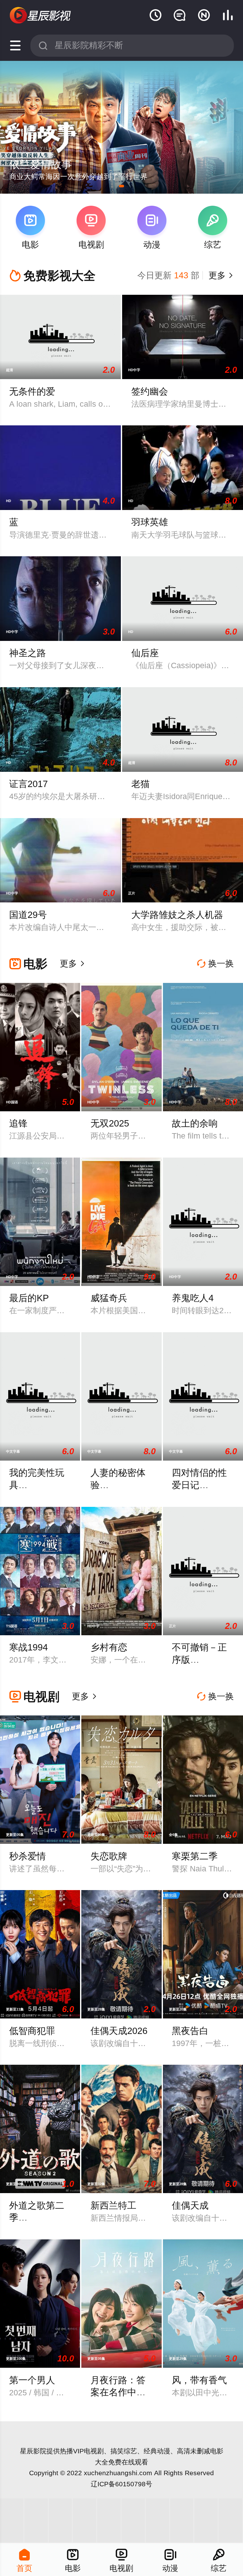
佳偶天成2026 (119, 2031)
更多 (220, 275)
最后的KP (29, 1298)
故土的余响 (195, 1123)
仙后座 (145, 653)
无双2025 (110, 1123)
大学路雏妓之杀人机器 (177, 915)
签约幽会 (150, 391)
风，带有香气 (199, 2380)
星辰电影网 (41, 16)
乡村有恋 (109, 1647)
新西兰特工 (113, 2205)
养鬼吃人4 (193, 1298)
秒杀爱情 (28, 1856)
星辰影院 (33, 2451)
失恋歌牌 (109, 1856)
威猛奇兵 (109, 1298)
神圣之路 (28, 653)
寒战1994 (28, 1647)
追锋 (18, 1123)
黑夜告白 (190, 2031)
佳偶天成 (190, 2205)
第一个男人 (32, 2380)
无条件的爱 (32, 391)
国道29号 (28, 915)
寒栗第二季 (195, 1856)
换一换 (215, 964)
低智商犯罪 (32, 2031)
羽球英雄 (150, 522)
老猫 (140, 784)
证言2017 (28, 784)
